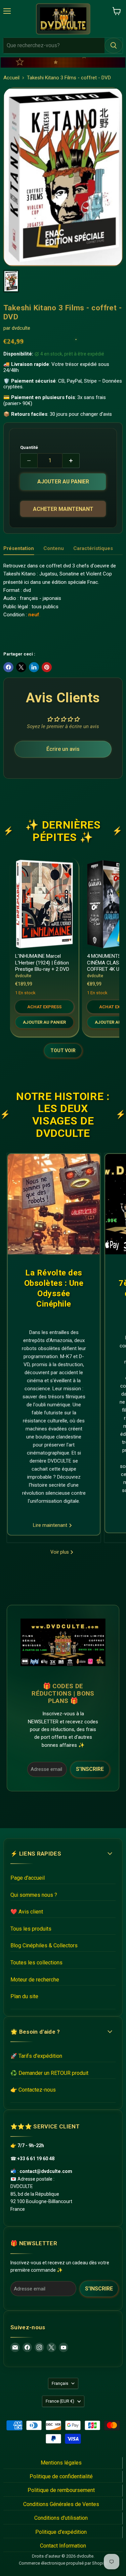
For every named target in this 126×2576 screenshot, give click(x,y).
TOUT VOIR (63, 1050)
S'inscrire (90, 1769)
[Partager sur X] (21, 667)
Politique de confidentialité (61, 2476)
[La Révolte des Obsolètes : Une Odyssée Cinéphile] (54, 1204)
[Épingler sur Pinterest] (47, 667)
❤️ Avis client (27, 1912)
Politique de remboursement (61, 2490)
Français (60, 2383)
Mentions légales (61, 2463)
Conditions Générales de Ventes (61, 2504)
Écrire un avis (63, 749)
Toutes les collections (36, 1963)
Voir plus (60, 1552)
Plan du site (24, 1996)
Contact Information (63, 2546)
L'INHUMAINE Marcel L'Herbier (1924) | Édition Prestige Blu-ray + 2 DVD (42, 963)
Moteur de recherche (35, 1980)
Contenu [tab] (54, 548)
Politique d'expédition (61, 2532)
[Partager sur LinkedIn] (34, 667)
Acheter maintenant (63, 509)
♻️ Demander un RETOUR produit (49, 2073)
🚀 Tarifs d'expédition (36, 2056)
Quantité (29, 447)
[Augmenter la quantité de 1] (71, 461)
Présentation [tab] (19, 548)
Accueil (11, 78)
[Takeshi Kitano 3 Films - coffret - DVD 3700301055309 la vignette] (11, 281)
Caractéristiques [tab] (93, 548)
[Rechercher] (114, 46)
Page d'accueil (28, 1878)
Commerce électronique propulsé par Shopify (63, 2563)
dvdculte (21, 328)
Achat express (44, 1007)
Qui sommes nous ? (34, 1895)
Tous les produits (31, 1929)
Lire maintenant (51, 1525)
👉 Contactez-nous (33, 2090)
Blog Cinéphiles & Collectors (44, 1945)
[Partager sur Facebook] (8, 667)
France (60, 2401)
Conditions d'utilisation (61, 2518)
